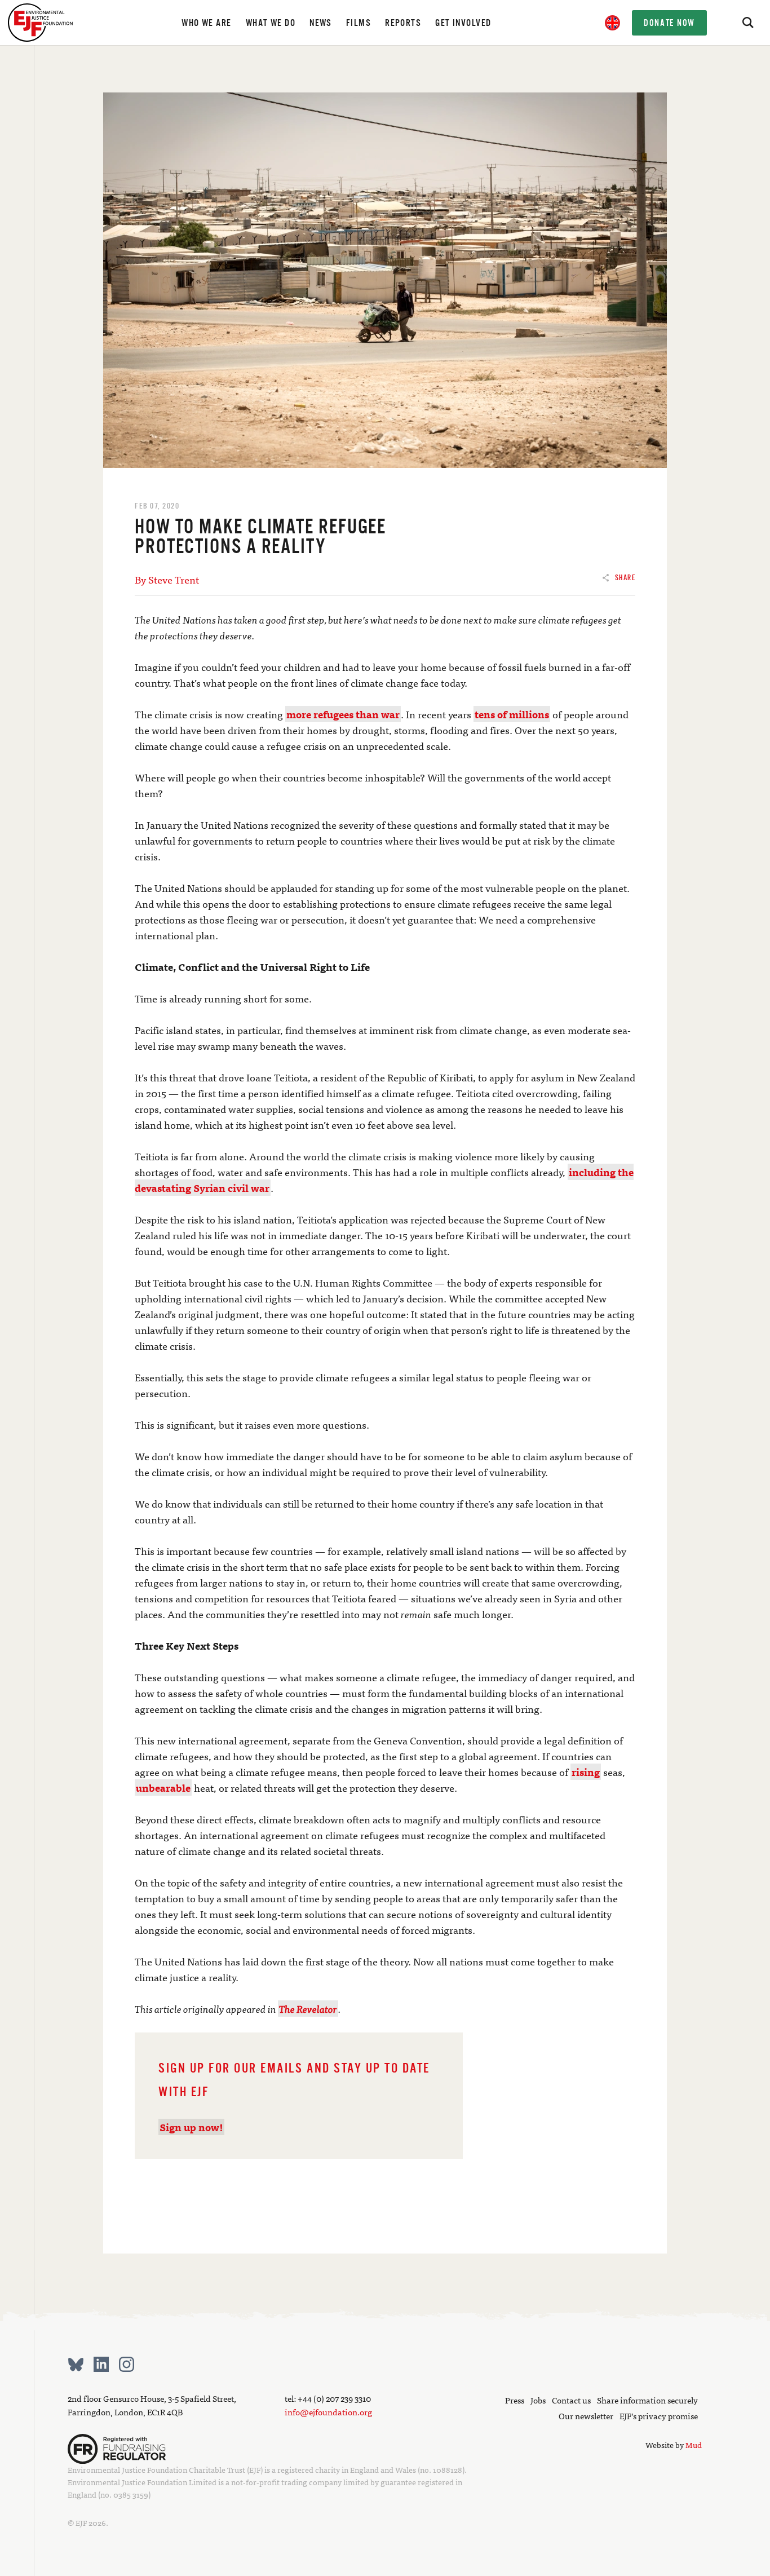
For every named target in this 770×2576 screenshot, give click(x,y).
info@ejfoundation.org (328, 2412)
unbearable (163, 1788)
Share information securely (647, 2400)
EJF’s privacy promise (659, 2416)
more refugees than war (343, 714)
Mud (694, 2445)
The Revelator (308, 2009)
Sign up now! (191, 2127)
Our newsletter (586, 2416)
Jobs (538, 2400)
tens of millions (512, 714)
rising (586, 1772)
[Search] (747, 23)
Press (515, 2400)
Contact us (571, 2400)
